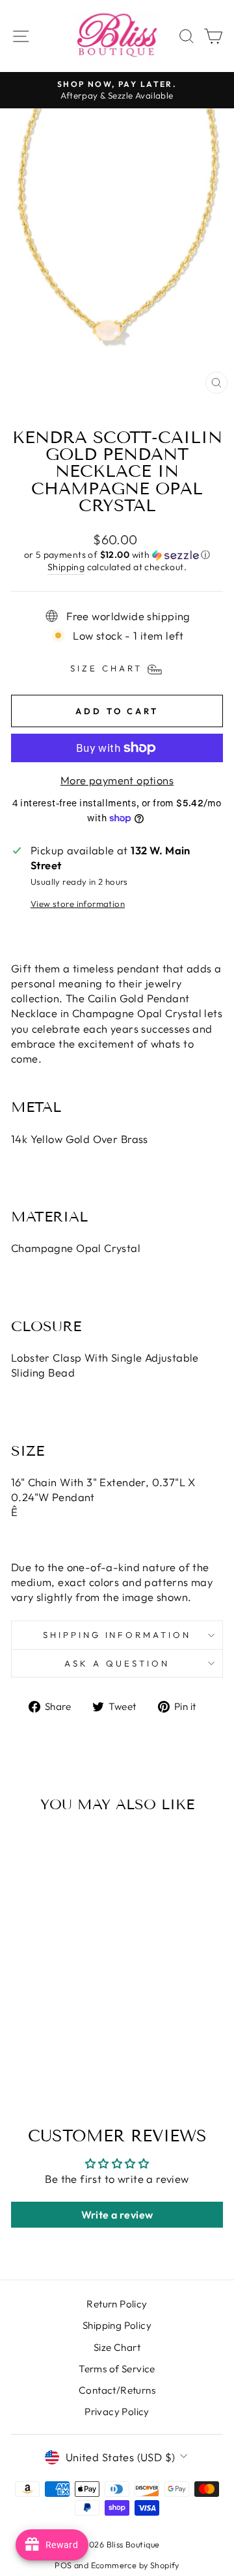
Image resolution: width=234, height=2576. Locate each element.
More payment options (117, 780)
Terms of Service (117, 2369)
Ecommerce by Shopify (135, 2565)
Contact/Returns (117, 2390)
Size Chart (117, 2347)
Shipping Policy (117, 2325)
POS (63, 2565)
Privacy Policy (117, 2412)
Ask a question (117, 1663)
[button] (117, 555)
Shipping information (117, 1635)
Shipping (66, 567)
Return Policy (117, 2304)
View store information (78, 904)
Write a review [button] (117, 2215)
